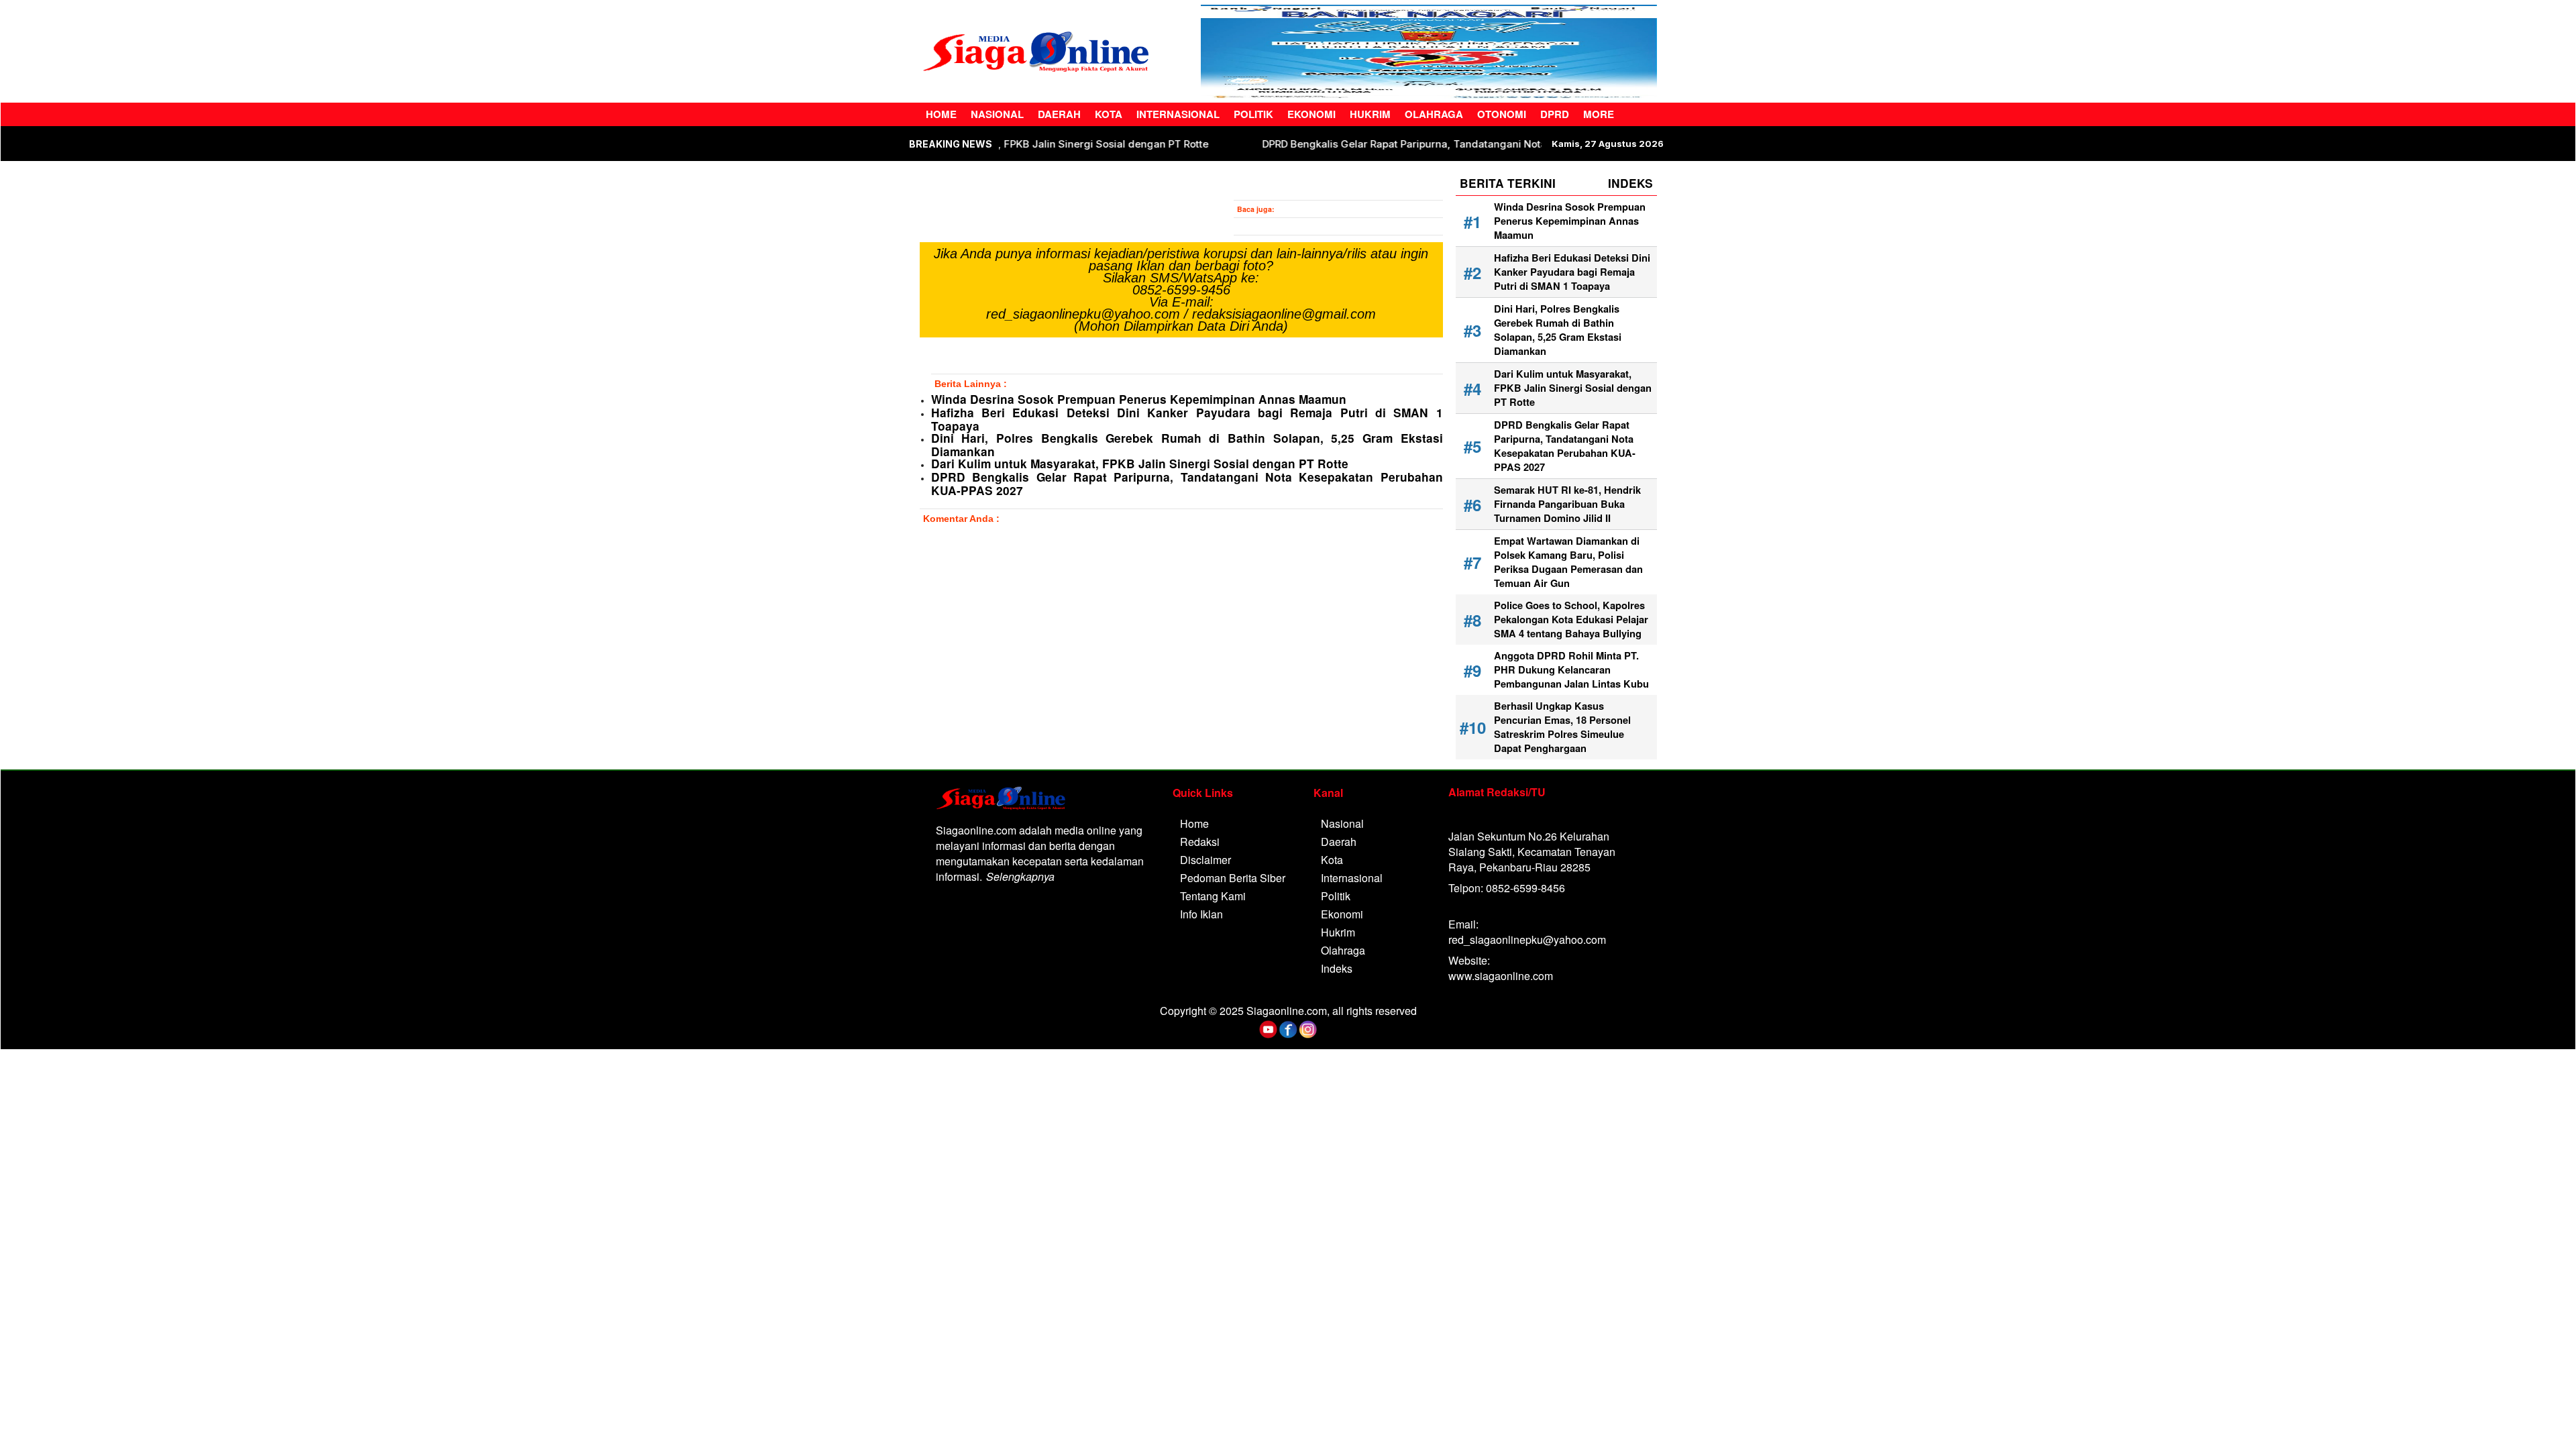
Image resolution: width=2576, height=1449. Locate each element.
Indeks (1337, 968)
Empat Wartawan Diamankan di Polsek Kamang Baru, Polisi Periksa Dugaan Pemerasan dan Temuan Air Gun (1568, 562)
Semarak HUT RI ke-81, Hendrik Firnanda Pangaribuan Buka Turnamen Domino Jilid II (1567, 504)
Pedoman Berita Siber (1233, 878)
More (1599, 114)
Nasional (997, 114)
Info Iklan (1201, 914)
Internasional (1178, 114)
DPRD (1555, 114)
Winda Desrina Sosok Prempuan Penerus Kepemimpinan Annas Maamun (1139, 399)
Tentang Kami (1213, 896)
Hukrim (1370, 114)
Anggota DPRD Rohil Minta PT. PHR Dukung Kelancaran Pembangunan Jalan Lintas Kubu (1571, 670)
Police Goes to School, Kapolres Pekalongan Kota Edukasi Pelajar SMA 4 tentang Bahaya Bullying (1571, 620)
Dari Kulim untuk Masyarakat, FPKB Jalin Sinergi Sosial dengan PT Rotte (1107, 144)
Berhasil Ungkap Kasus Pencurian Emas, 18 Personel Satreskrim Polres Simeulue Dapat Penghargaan (1562, 727)
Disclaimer (1205, 860)
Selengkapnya (1020, 876)
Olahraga (1434, 114)
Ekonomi (1311, 114)
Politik (1253, 114)
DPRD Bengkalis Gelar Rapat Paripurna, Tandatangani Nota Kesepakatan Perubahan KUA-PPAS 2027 (1187, 484)
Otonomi (1502, 114)
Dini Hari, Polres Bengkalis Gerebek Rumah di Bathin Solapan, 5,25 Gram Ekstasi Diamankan (1187, 445)
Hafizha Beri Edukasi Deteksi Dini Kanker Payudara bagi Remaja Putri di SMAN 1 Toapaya (1187, 419)
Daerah (1059, 114)
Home (941, 114)
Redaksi (1200, 842)
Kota (1109, 114)
